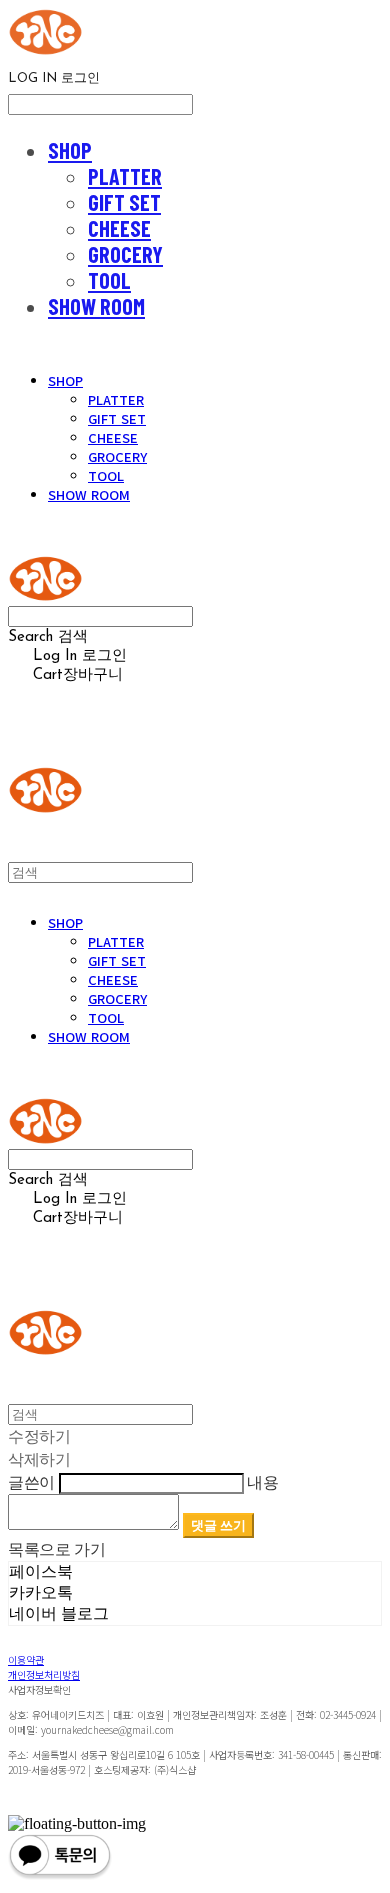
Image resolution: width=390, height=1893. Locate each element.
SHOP (70, 150)
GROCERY (125, 254)
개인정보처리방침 (44, 1674)
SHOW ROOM (96, 306)
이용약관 (26, 1659)
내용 (262, 1482)
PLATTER (125, 176)
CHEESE (119, 228)
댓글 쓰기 (218, 1525)
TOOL (109, 280)
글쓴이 (31, 1482)
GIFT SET (124, 202)
